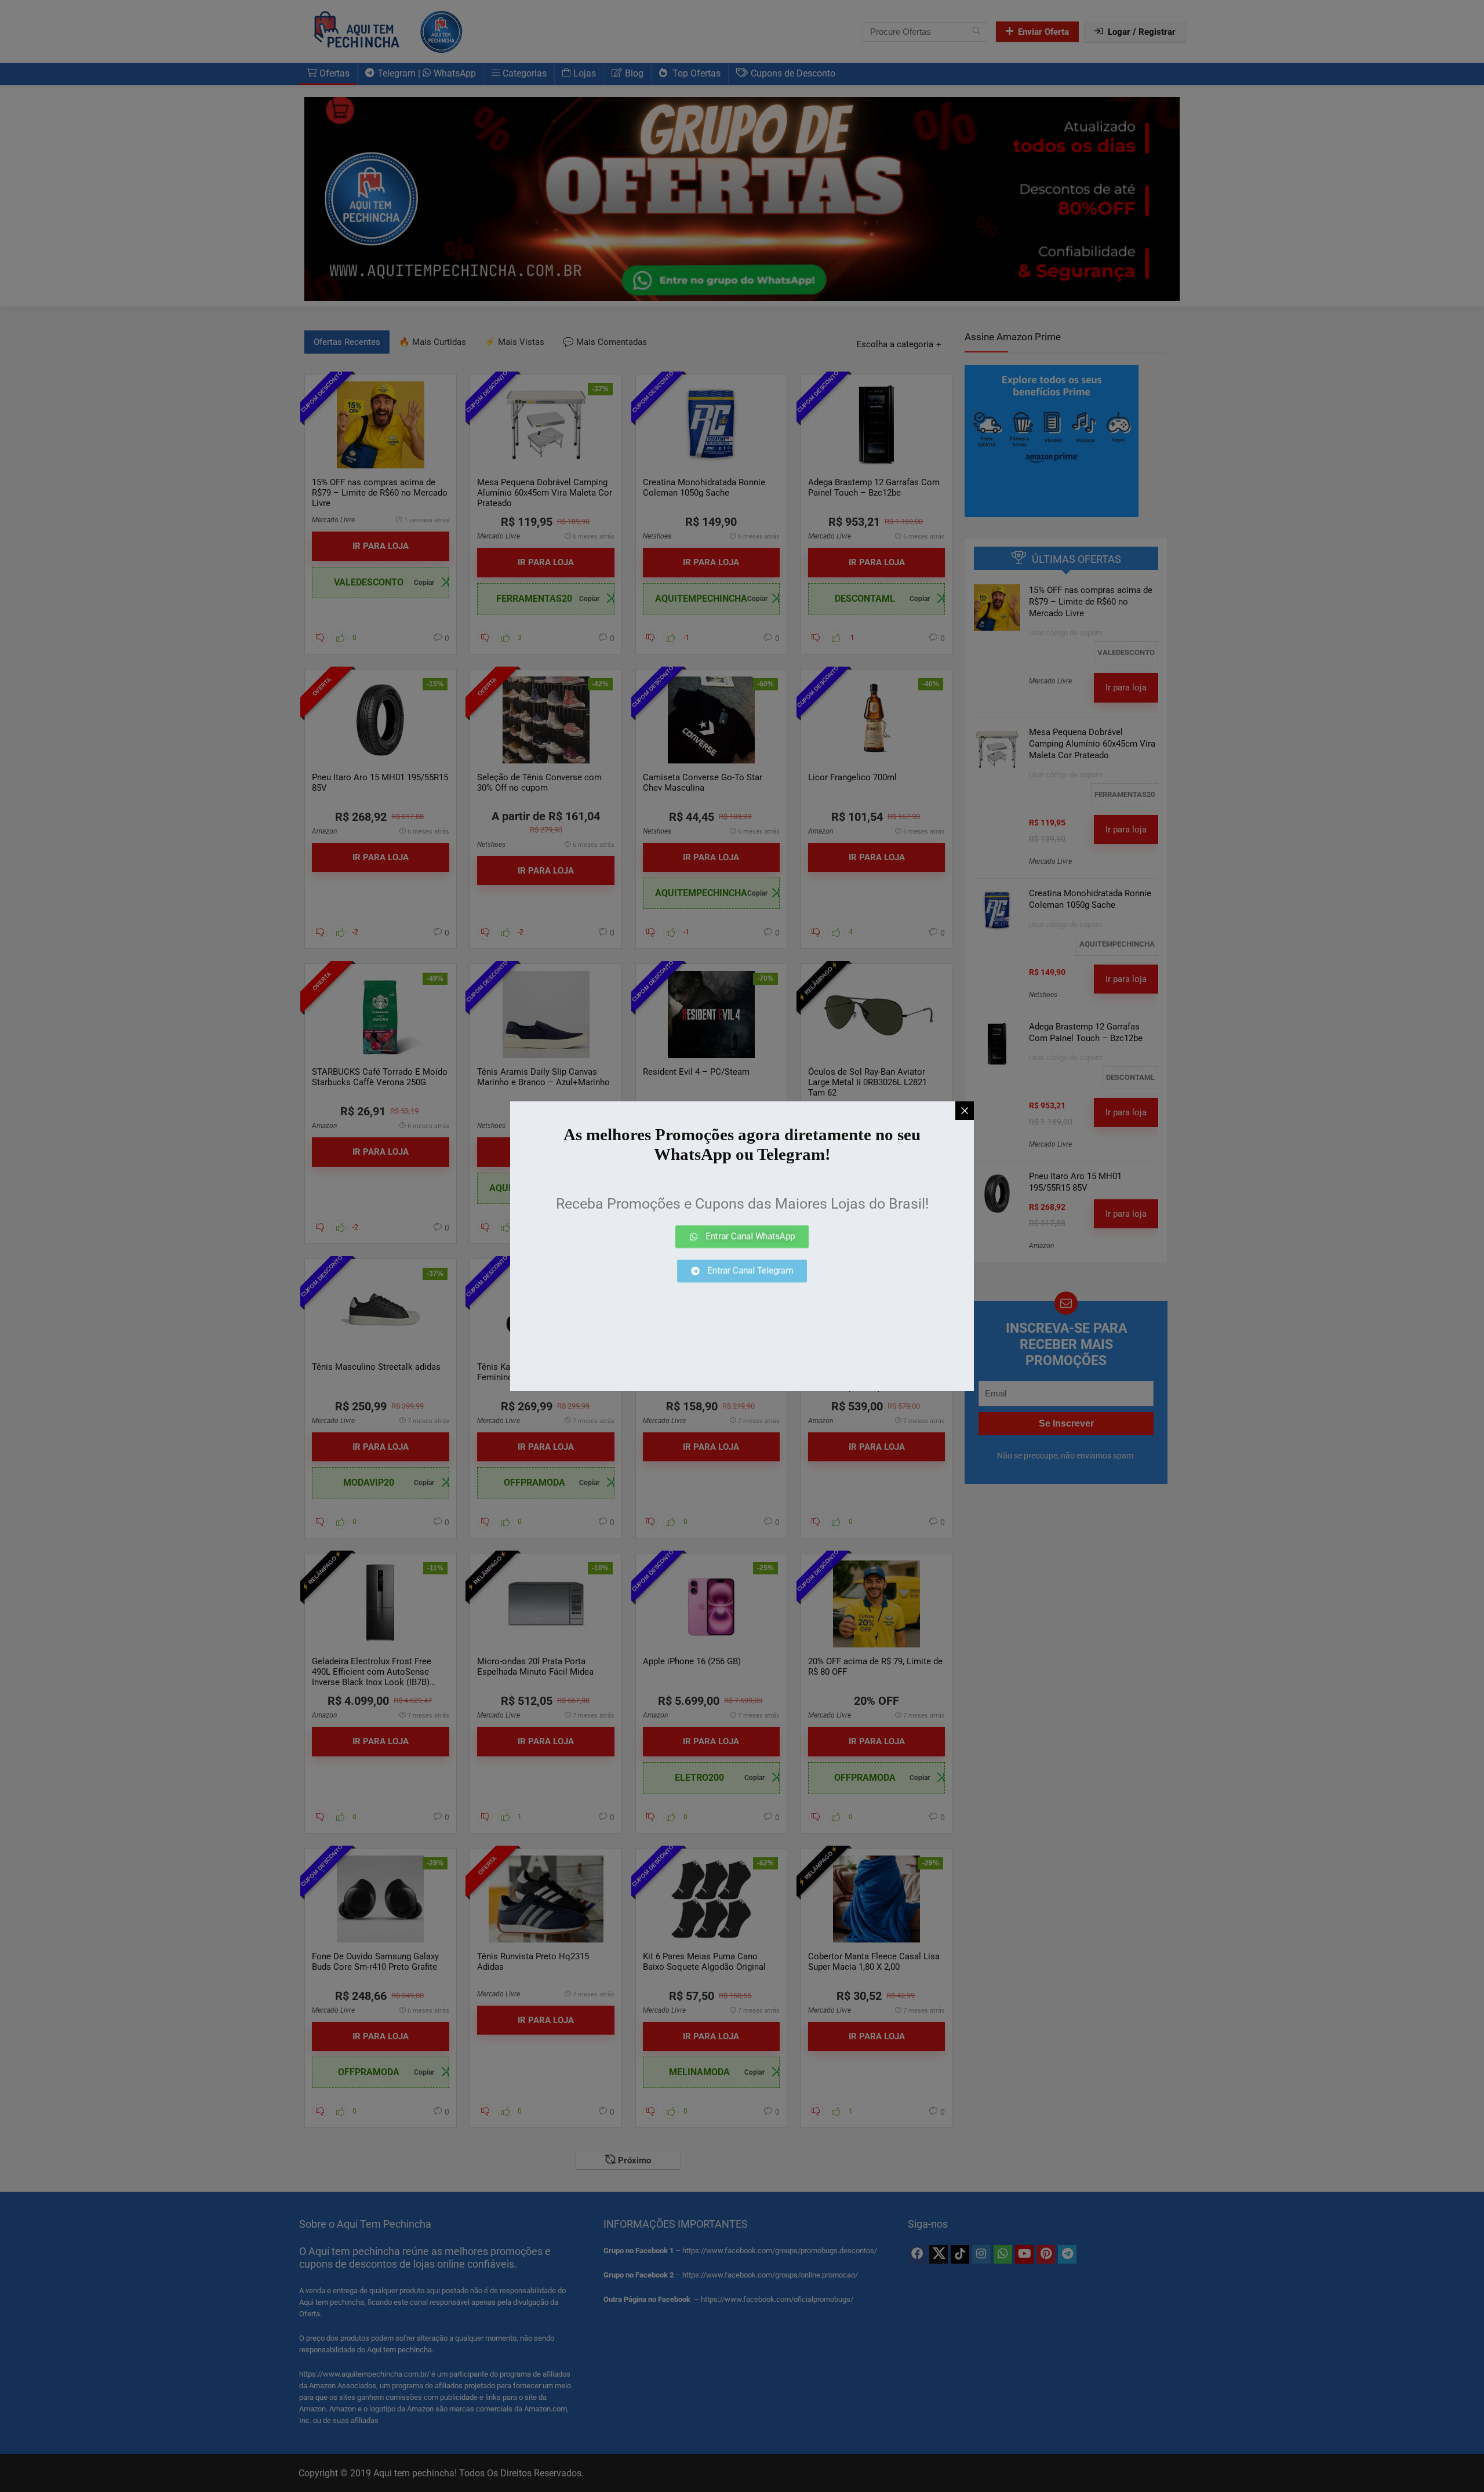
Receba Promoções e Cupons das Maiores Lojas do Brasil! (742, 1204)
